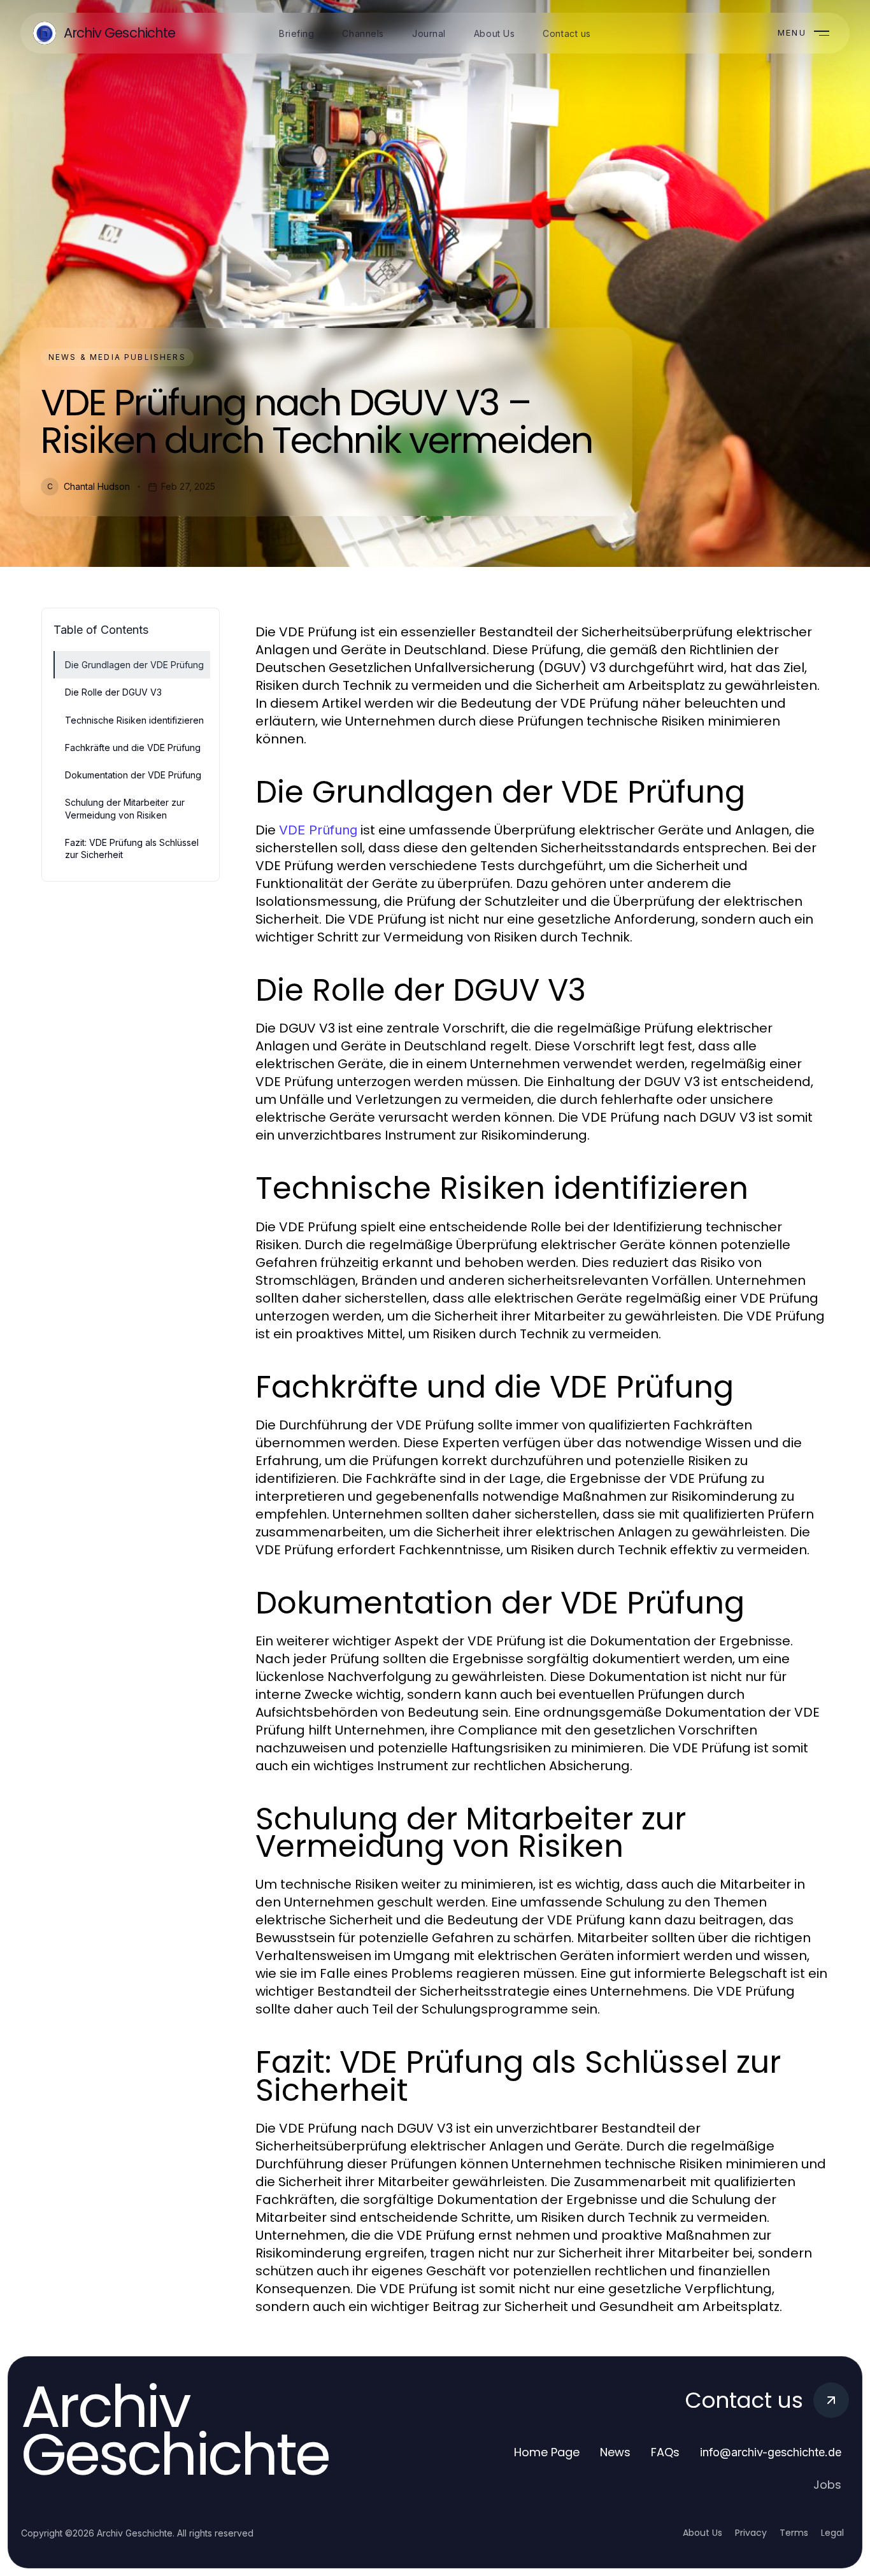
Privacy (751, 2533)
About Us (702, 2533)
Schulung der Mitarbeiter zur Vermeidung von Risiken (125, 808)
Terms (794, 2533)
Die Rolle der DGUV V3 (113, 692)
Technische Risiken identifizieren (134, 720)
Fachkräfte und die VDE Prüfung (133, 748)
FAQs (665, 2452)
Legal (832, 2533)
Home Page (547, 2452)
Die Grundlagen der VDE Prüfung (134, 665)
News (615, 2452)
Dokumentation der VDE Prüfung (133, 775)
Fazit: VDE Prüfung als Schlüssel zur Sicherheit (132, 848)
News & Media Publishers (117, 357)
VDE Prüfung (318, 830)
